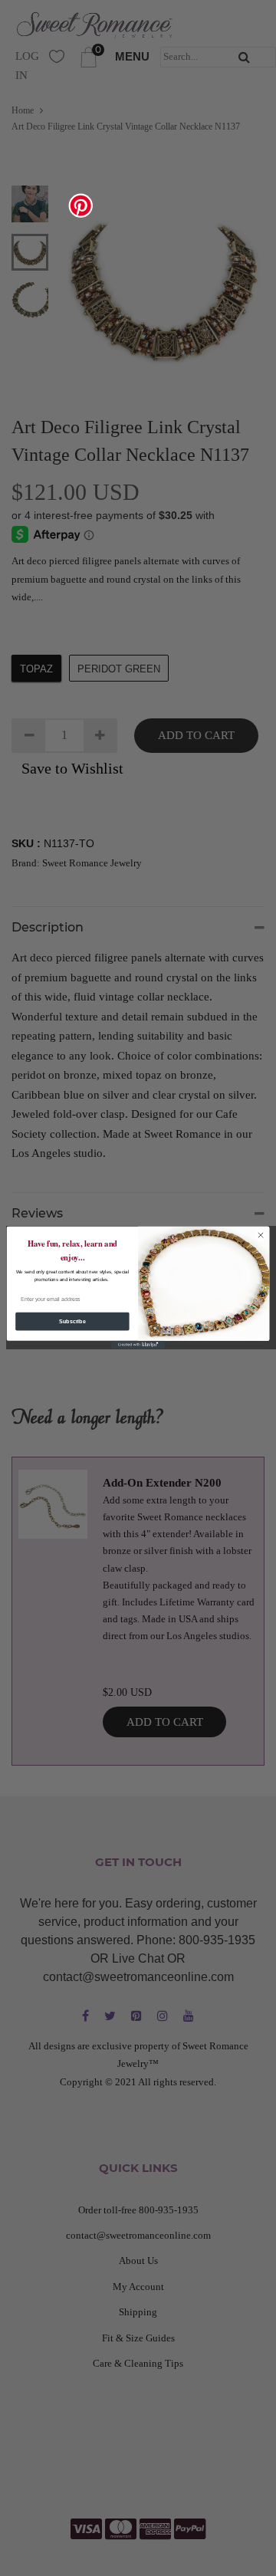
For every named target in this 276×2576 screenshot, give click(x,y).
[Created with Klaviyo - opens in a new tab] (138, 1345)
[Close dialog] (260, 1235)
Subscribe (72, 1321)
